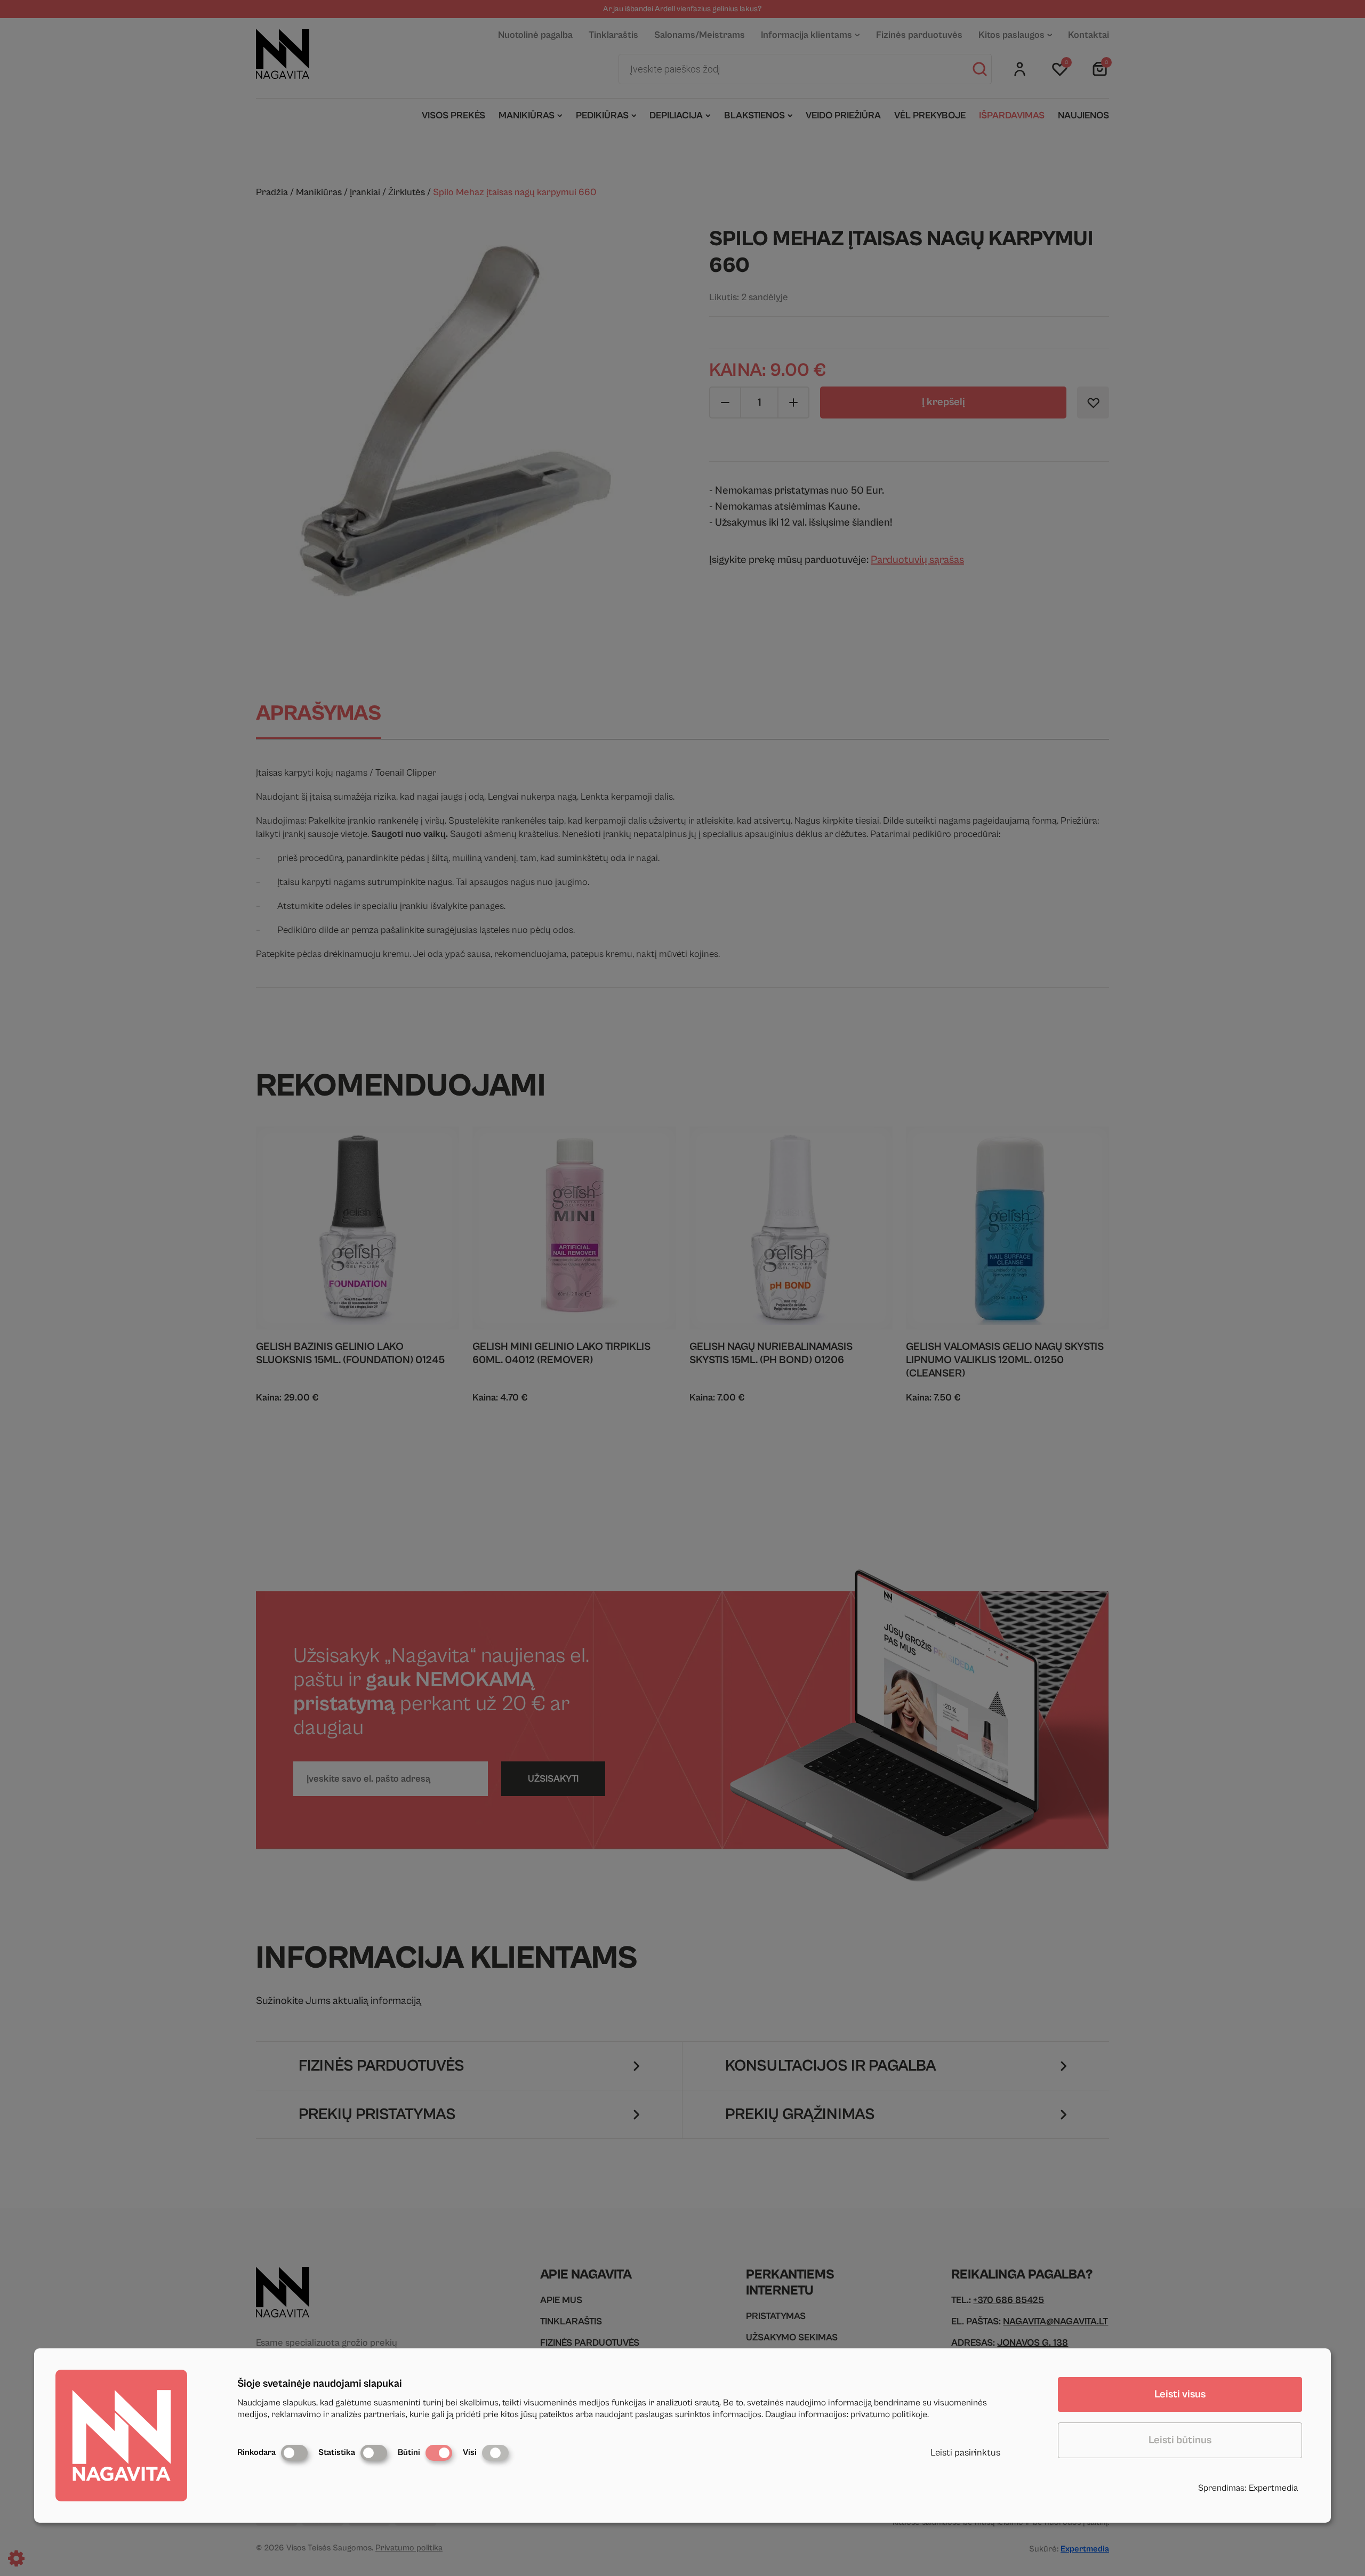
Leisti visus (1180, 2394)
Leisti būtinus (1180, 2440)
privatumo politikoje (889, 2414)
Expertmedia (1273, 2488)
